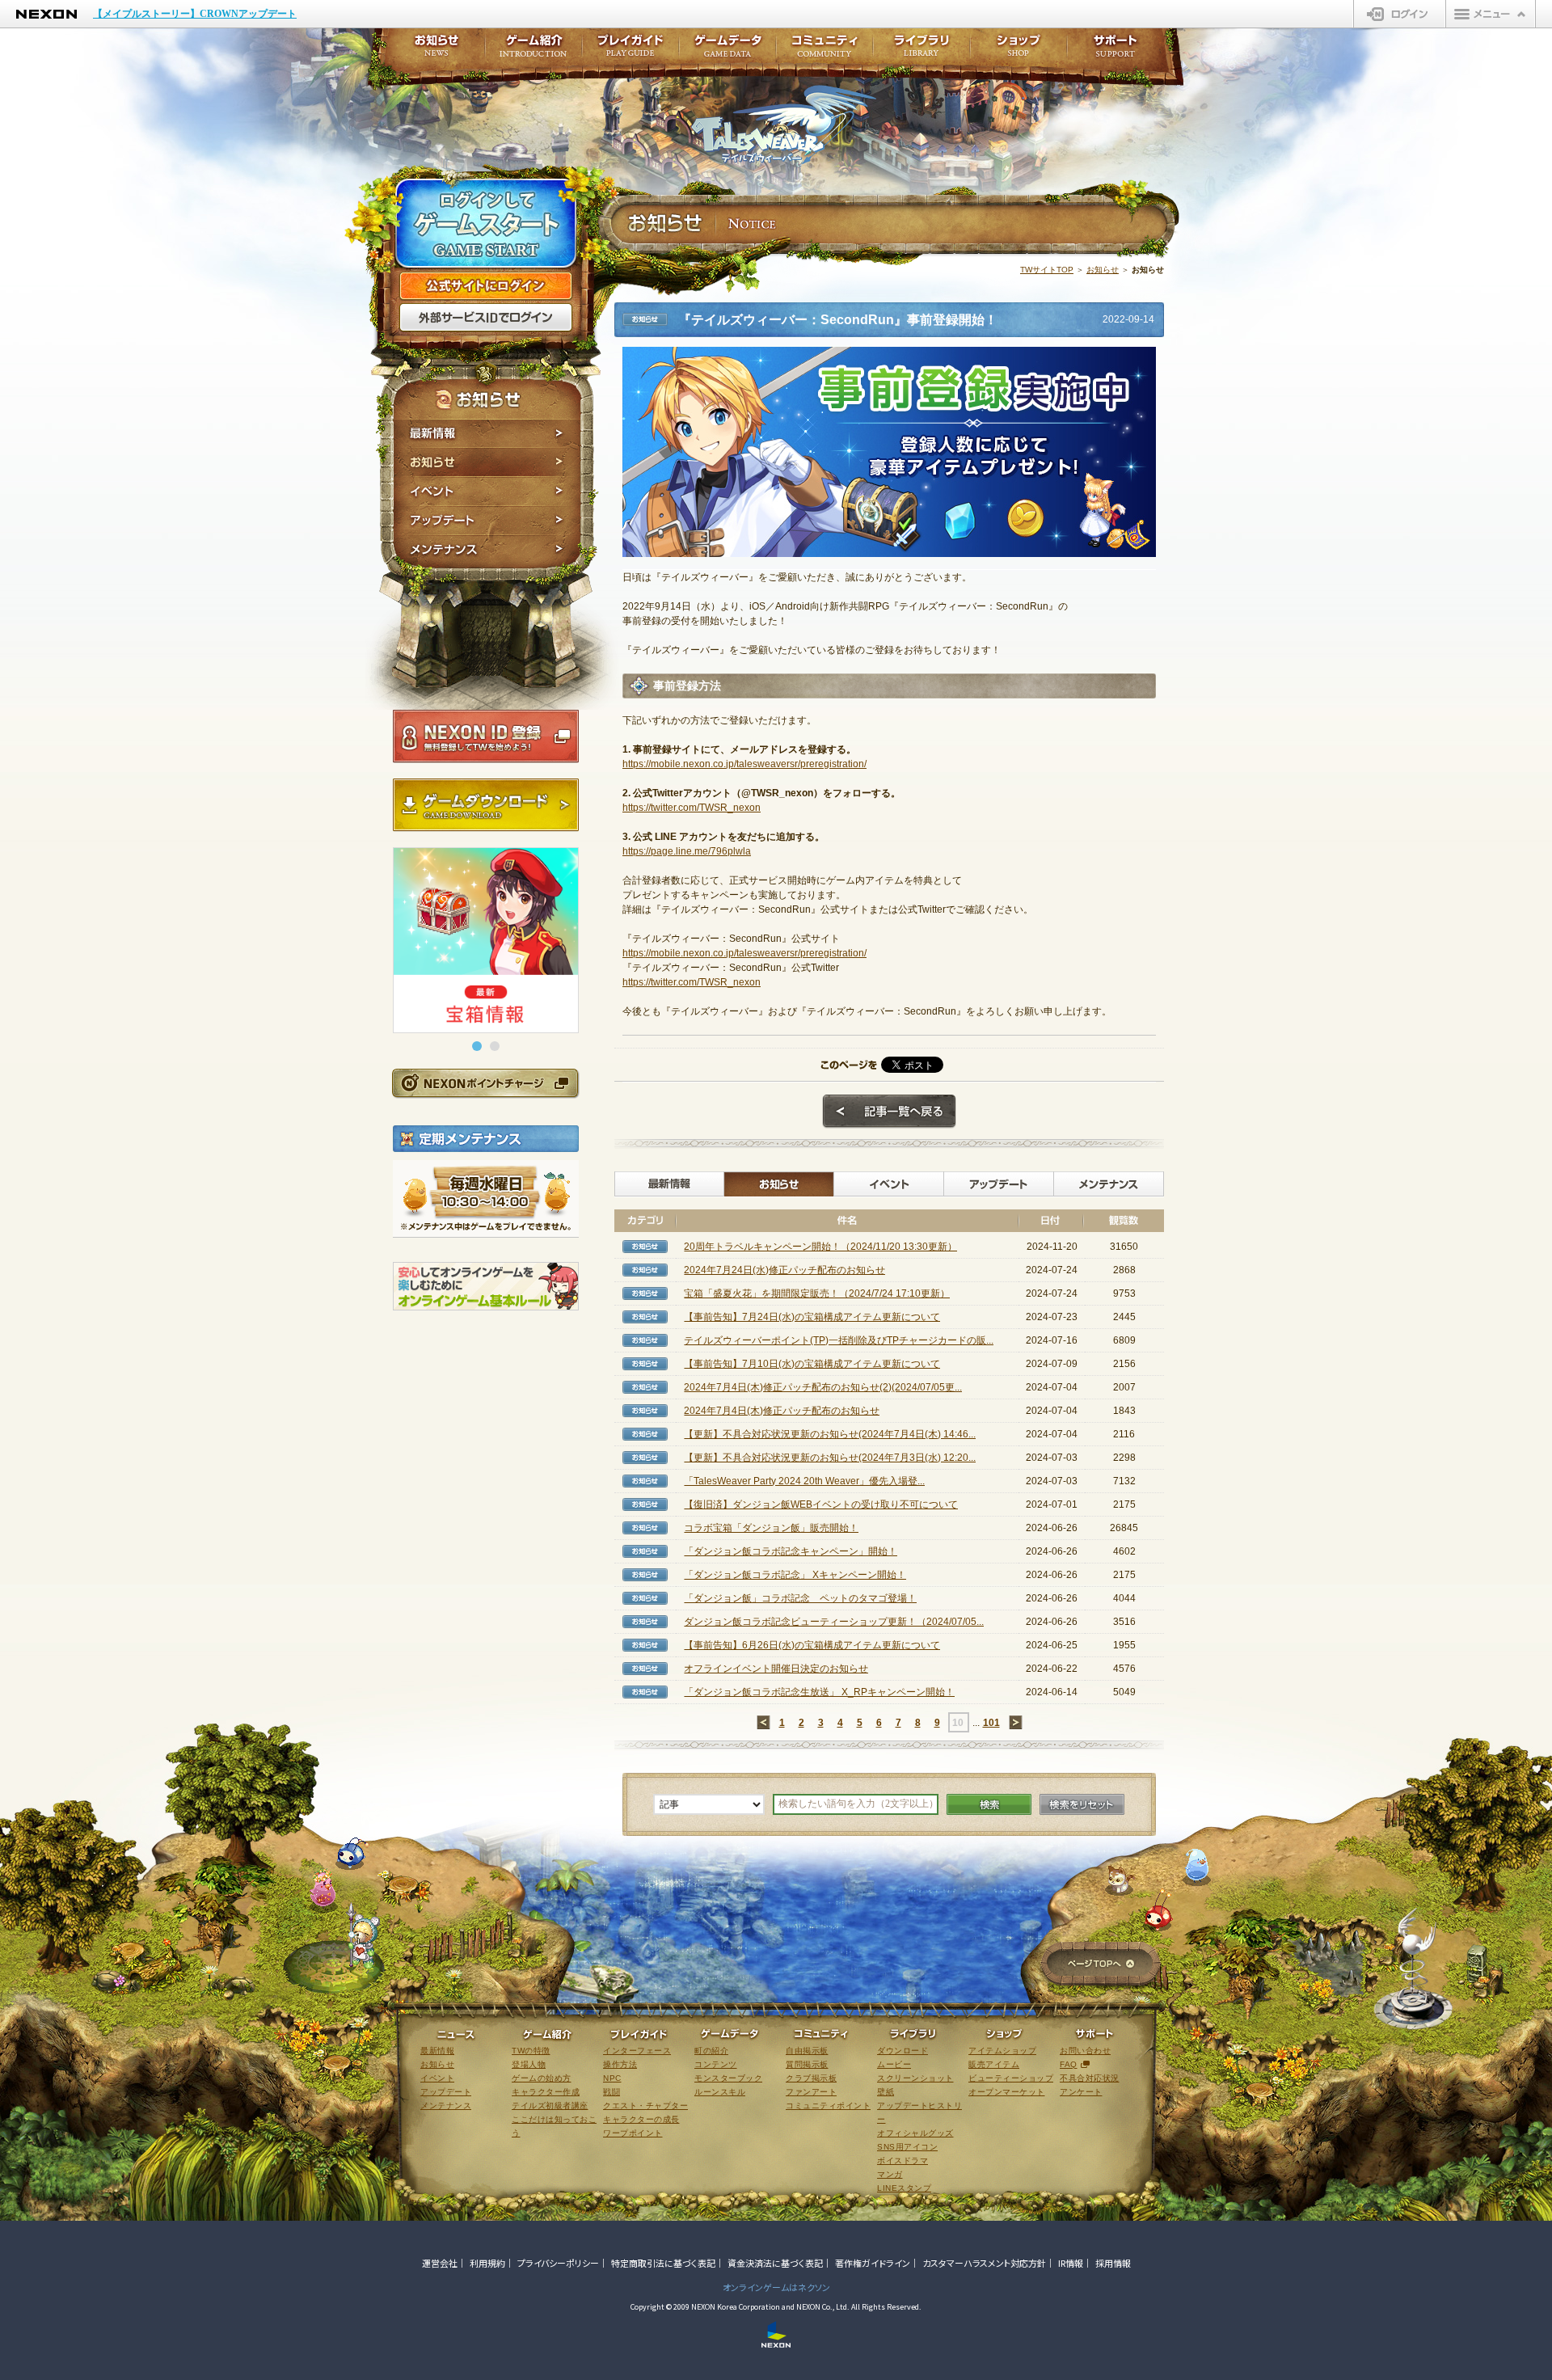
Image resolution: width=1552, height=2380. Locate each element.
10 (958, 1723)
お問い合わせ (1085, 2051)
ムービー (894, 2064)
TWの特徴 (531, 2051)
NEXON (46, 14)
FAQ (1069, 2064)
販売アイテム (994, 2064)
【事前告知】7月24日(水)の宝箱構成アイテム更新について (812, 1317)
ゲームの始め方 (542, 2078)
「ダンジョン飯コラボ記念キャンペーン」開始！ (791, 1551)
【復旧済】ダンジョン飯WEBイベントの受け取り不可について (821, 1504)
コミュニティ (824, 51)
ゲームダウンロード (486, 805)
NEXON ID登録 (486, 736)
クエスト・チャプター (645, 2106)
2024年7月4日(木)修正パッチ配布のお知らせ (782, 1411)
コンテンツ (716, 2064)
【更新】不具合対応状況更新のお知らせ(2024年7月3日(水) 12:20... (830, 1458)
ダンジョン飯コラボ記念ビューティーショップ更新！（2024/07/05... (834, 1622)
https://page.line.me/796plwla (687, 851)
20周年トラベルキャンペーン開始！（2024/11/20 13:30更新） (820, 1247)
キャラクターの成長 (641, 2119)
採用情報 (1113, 2263)
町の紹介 (711, 2051)
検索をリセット (1082, 1804)
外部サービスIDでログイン (486, 318)
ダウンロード (903, 2051)
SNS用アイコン (907, 2147)
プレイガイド (630, 51)
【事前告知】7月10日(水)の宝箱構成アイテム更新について (812, 1364)
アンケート (1081, 2092)
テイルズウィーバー (784, 124)
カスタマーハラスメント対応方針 (984, 2263)
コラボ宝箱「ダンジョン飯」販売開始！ (771, 1528)
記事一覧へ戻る (889, 1112)
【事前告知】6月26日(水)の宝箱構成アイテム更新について (812, 1645)
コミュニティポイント (828, 2106)
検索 (989, 1804)
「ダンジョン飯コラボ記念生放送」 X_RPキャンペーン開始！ (819, 1692)
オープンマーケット (1007, 2092)
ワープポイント (633, 2133)
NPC (612, 2078)
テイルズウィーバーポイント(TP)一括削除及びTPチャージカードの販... (839, 1340)
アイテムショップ (1002, 2051)
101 (991, 1723)
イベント (487, 492)
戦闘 (612, 2092)
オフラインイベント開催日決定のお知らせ (776, 1669)
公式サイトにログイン (486, 286)
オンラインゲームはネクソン (776, 2287)
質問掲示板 (807, 2064)
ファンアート (811, 2092)
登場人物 (529, 2064)
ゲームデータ (727, 51)
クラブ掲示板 (811, 2078)
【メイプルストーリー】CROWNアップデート (195, 14)
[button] (477, 1046)
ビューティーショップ (1011, 2078)
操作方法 (620, 2064)
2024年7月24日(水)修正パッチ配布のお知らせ (784, 1270)
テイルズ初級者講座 (550, 2106)
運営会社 (440, 2263)
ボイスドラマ (903, 2161)
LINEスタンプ (904, 2188)
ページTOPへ (1101, 1965)
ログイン (1400, 14)
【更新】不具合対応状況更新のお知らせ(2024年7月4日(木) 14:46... (830, 1434)
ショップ (1018, 51)
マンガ (890, 2174)
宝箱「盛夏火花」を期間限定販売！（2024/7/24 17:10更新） (817, 1293)
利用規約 (487, 2263)
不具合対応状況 (1090, 2078)
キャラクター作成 (546, 2092)
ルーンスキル (720, 2092)
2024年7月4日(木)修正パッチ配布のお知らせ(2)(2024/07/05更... (823, 1387)
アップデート (487, 521)
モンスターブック (728, 2078)
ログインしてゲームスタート (486, 225)
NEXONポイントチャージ (485, 1083)
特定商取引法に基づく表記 (663, 2263)
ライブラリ (921, 51)
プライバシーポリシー (558, 2263)
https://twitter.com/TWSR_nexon (692, 808)
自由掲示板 (807, 2051)
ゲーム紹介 (533, 51)
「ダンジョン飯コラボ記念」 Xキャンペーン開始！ (795, 1575)
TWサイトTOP (1047, 270)
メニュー (1491, 14)
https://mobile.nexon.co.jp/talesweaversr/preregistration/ (744, 764)
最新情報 (487, 433)
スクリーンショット (915, 2078)
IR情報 (1071, 2263)
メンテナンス (487, 552)
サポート (1115, 51)
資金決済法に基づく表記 (775, 2263)
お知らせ (487, 462)
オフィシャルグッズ (915, 2133)
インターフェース (637, 2051)
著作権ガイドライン (873, 2263)
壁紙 (886, 2092)
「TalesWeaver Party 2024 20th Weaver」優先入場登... (804, 1481)
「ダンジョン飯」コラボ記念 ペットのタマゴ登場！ (800, 1598)
